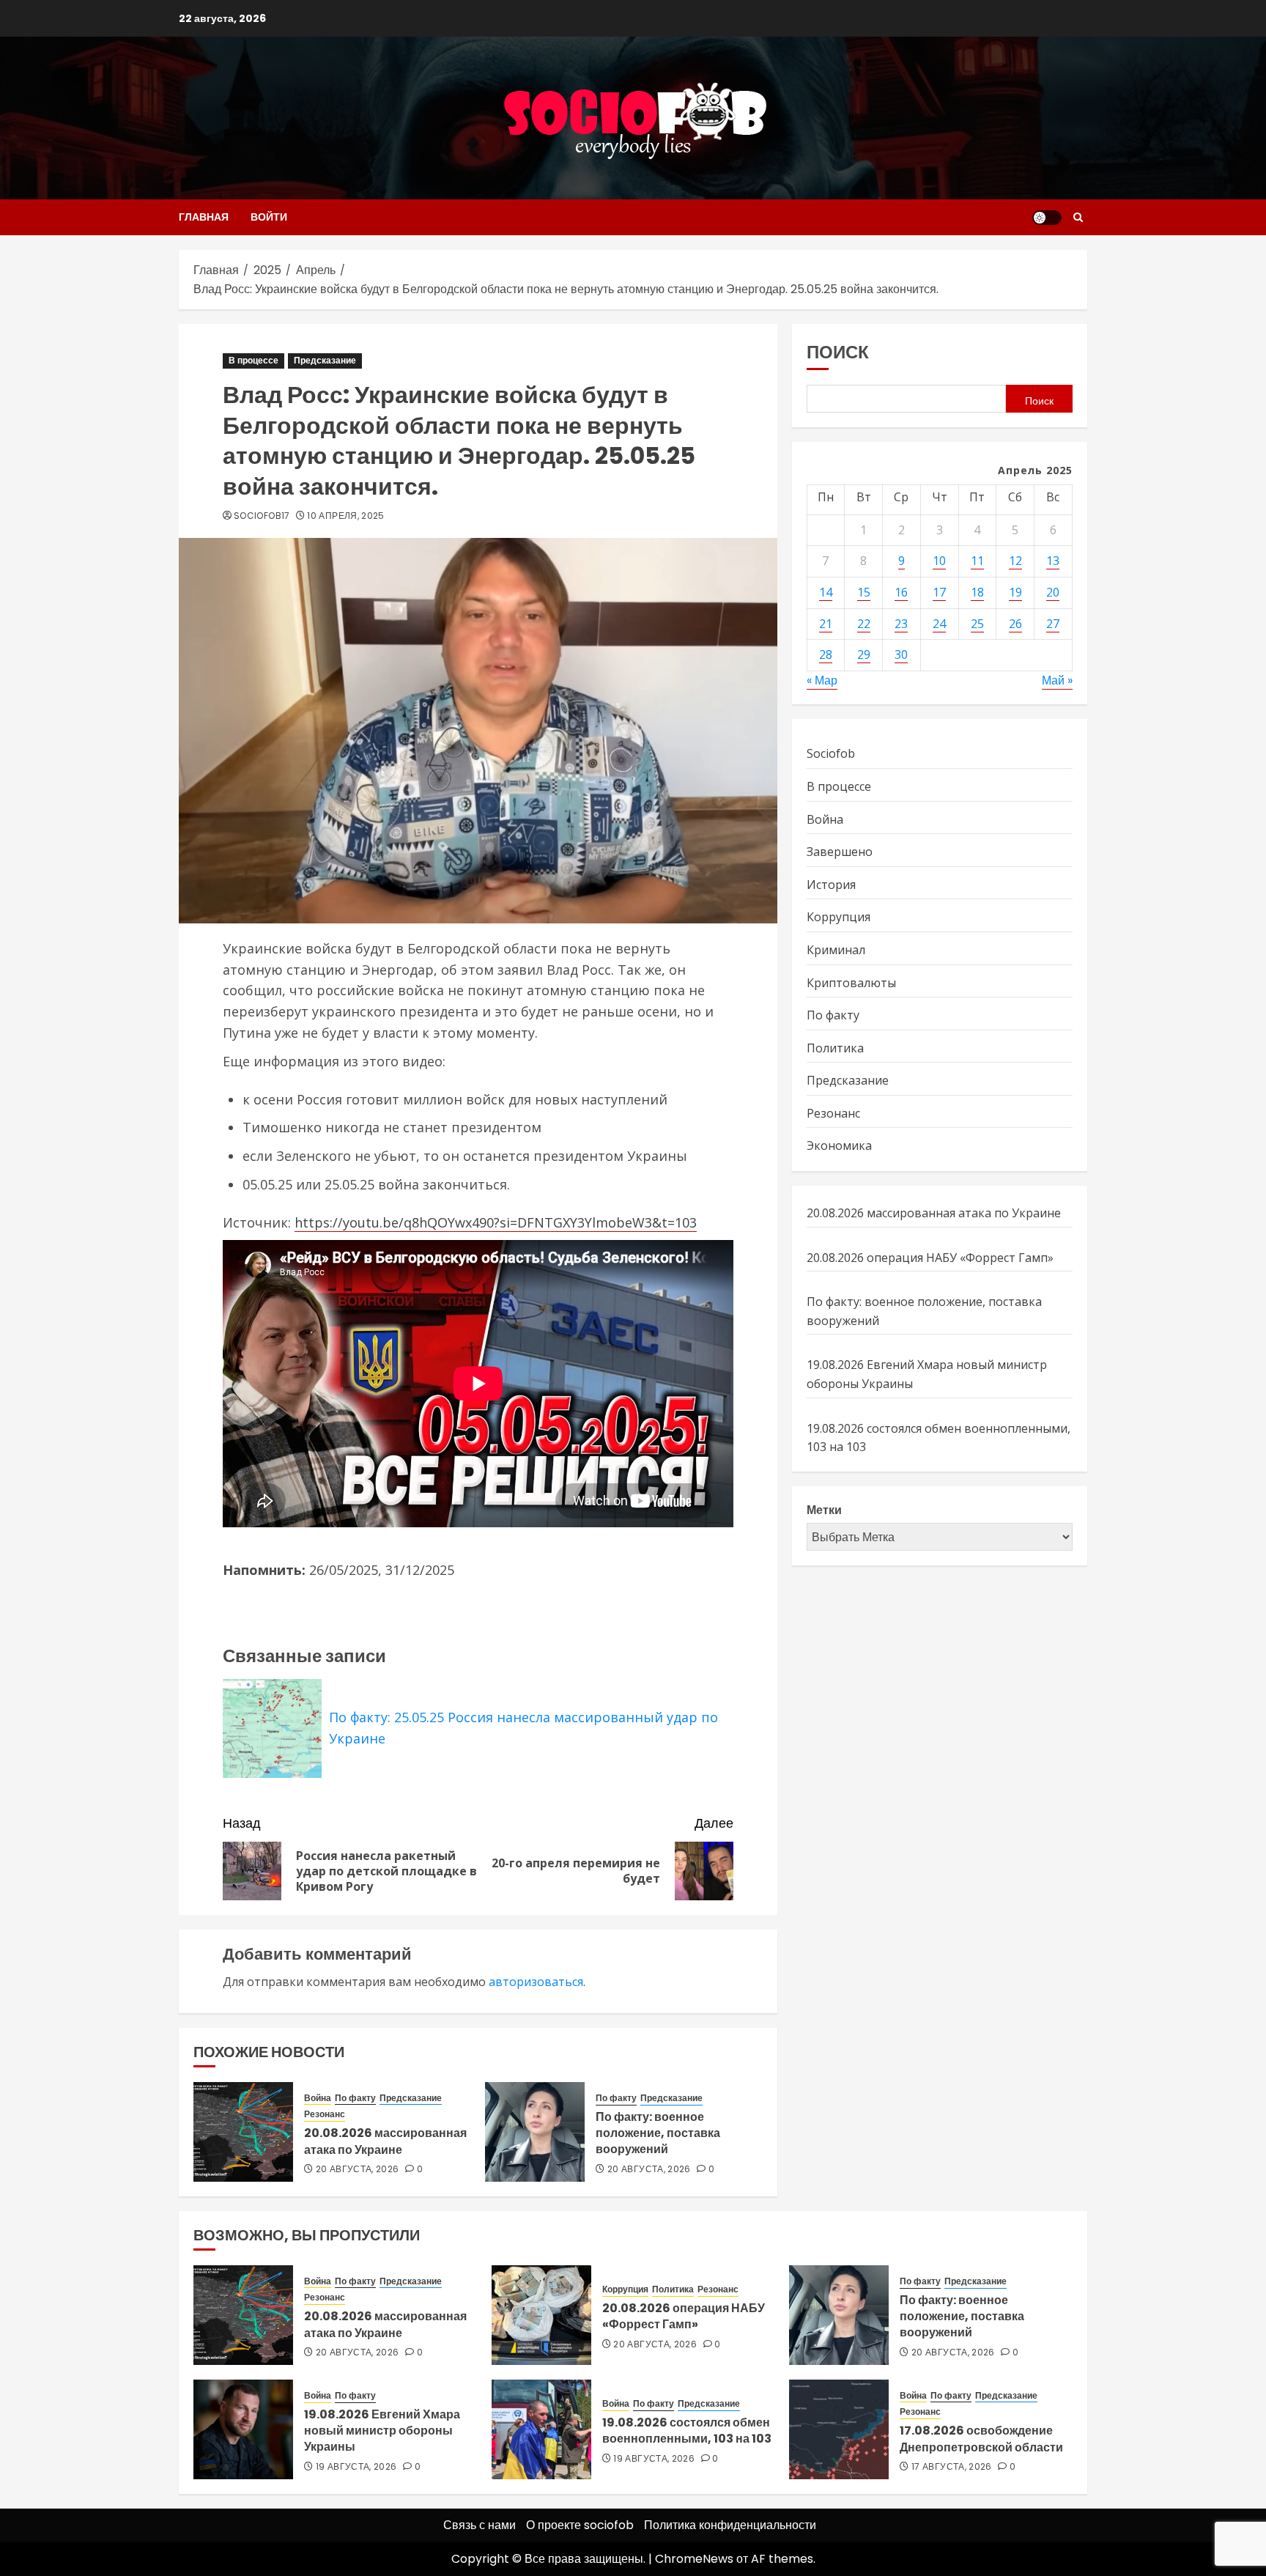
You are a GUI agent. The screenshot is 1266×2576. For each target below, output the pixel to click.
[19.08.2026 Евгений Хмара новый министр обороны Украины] (243, 2429)
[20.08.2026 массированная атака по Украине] (243, 2132)
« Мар (822, 680)
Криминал (836, 950)
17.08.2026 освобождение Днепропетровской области (981, 2439)
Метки (824, 1510)
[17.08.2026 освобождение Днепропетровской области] (839, 2429)
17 (939, 592)
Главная (204, 217)
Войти (269, 217)
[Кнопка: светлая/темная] (1047, 218)
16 (901, 592)
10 (939, 561)
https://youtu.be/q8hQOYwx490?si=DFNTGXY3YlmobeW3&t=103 (496, 1222)
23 (901, 623)
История (831, 885)
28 (826, 654)
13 (1053, 561)
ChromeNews (694, 2559)
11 (977, 561)
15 (864, 592)
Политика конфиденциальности (730, 2525)
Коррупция (839, 917)
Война (318, 2098)
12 (1015, 561)
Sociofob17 (262, 516)
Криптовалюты (851, 982)
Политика (835, 1047)
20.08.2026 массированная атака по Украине (385, 2141)
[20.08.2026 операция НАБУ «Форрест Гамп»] (541, 2315)
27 (1053, 623)
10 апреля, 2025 (345, 516)
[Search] (1078, 217)
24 (939, 623)
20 (1053, 592)
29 (864, 654)
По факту (355, 2098)
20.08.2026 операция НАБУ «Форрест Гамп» (930, 1257)
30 (901, 654)
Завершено (840, 852)
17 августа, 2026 (952, 2467)
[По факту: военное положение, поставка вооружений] (535, 2132)
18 (977, 592)
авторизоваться (536, 1982)
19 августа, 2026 (356, 2467)
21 (826, 623)
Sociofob (831, 753)
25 (977, 623)
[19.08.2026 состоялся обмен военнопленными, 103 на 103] (541, 2429)
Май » (1057, 680)
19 (1015, 592)
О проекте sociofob (580, 2525)
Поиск (838, 352)
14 (826, 592)
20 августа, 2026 (358, 2169)
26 (1015, 623)
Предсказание (325, 360)
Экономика (839, 1145)
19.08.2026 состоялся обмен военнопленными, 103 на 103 (687, 2431)
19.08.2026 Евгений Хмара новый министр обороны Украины (382, 2431)
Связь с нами (480, 2525)
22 (864, 623)
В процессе (253, 360)
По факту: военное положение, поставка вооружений (658, 2133)
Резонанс (325, 2114)
